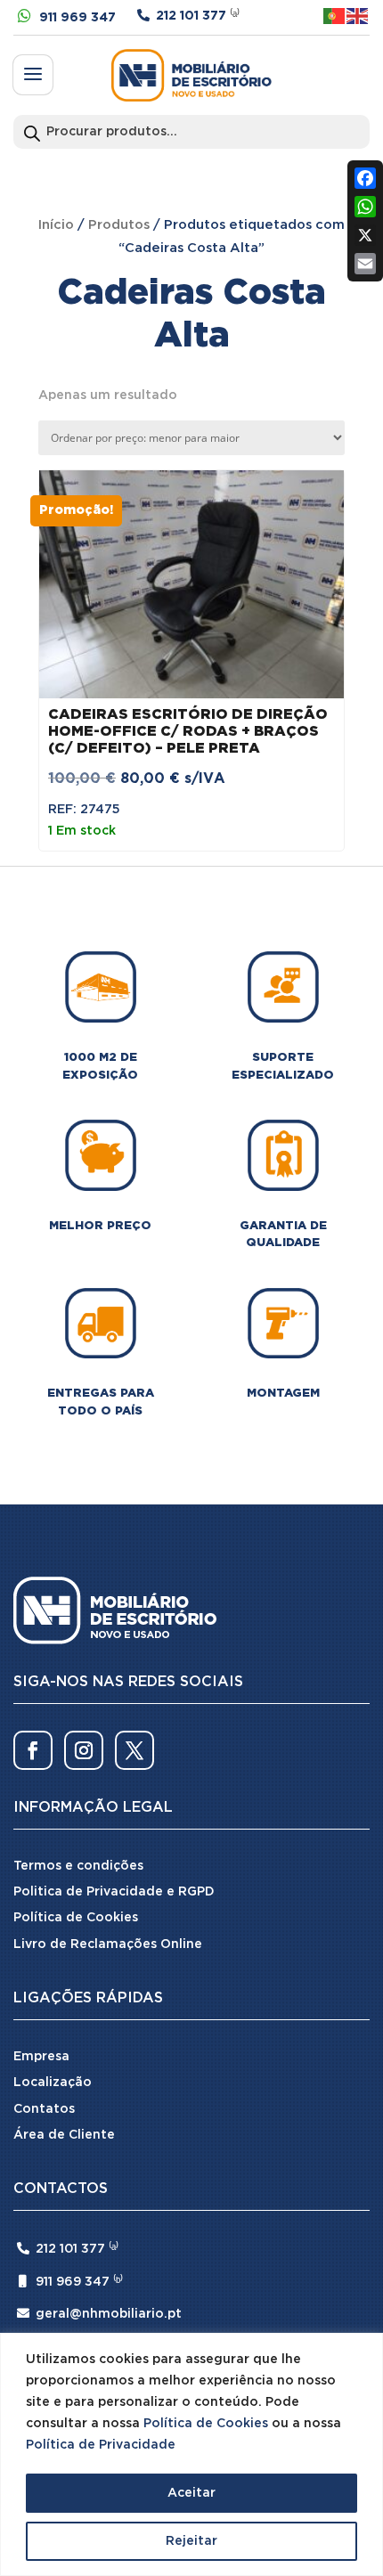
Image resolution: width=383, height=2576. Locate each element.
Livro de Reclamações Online (108, 1944)
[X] (365, 235)
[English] (358, 16)
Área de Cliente (64, 2135)
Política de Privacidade (101, 2445)
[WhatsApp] (365, 207)
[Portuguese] (335, 16)
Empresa (41, 2057)
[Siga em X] (134, 1750)
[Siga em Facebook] (33, 1750)
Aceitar (191, 2493)
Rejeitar (191, 2541)
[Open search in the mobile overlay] (191, 132)
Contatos (44, 2109)
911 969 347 (77, 18)
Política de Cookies (206, 2424)
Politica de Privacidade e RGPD (114, 1892)
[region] (191, 2454)
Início (56, 225)
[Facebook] (365, 178)
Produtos (119, 225)
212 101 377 (191, 16)
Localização (53, 2083)
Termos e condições (78, 1866)
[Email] (365, 264)
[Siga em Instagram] (84, 1750)
